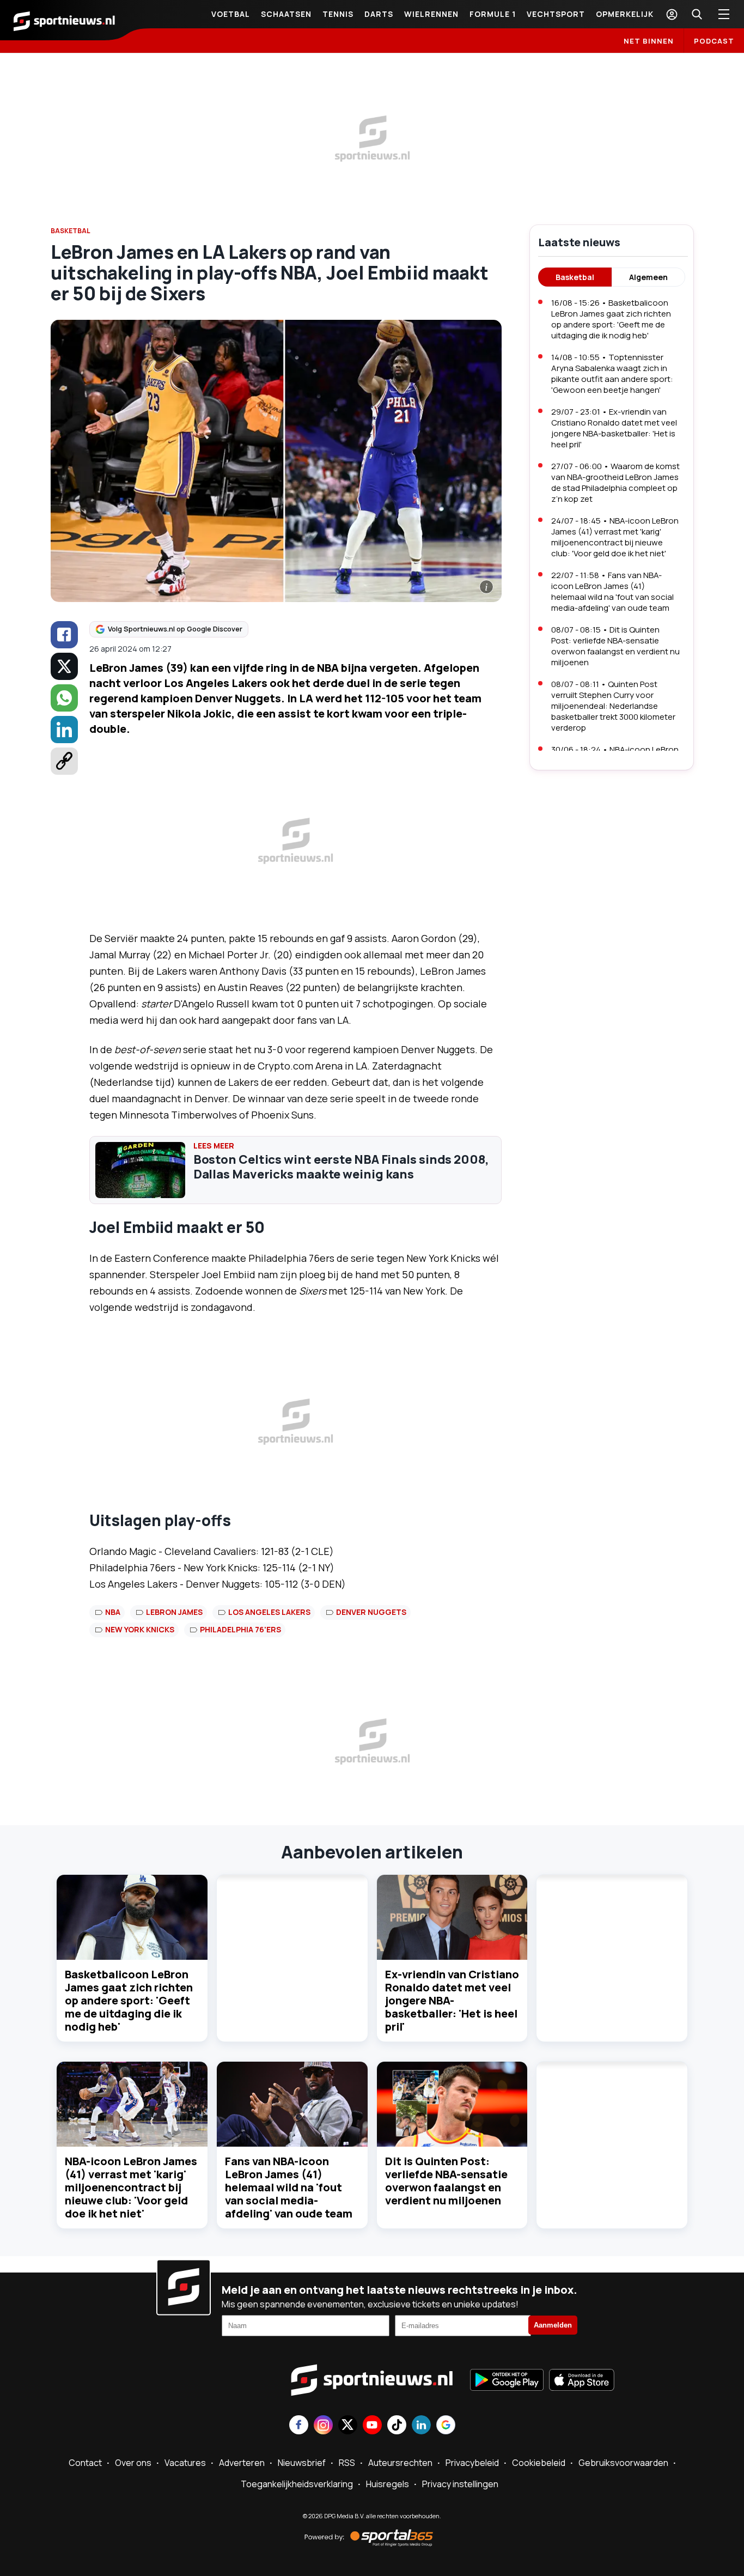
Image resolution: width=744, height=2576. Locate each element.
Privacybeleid (472, 2463)
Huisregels (388, 2484)
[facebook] (64, 635)
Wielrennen (431, 14)
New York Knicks (140, 1629)
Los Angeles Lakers (269, 1612)
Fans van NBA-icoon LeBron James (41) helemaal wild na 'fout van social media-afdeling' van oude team (289, 2187)
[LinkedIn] (64, 730)
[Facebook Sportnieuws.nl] (299, 2426)
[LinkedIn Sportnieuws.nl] (421, 2426)
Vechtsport (556, 14)
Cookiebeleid (539, 2463)
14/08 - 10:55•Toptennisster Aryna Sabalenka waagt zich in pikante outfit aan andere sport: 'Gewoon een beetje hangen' (612, 373)
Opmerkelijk (625, 14)
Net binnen (649, 41)
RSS (347, 2463)
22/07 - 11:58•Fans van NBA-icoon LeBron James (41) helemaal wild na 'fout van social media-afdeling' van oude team (612, 591)
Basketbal (575, 277)
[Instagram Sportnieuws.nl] (323, 2426)
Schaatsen (286, 14)
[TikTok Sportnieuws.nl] (397, 2426)
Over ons (133, 2463)
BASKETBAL (71, 231)
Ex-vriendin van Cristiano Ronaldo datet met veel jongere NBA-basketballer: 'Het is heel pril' (452, 2000)
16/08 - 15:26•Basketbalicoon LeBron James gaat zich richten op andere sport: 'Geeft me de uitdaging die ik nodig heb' (611, 319)
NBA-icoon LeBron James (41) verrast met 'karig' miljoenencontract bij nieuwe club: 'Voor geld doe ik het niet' (131, 2187)
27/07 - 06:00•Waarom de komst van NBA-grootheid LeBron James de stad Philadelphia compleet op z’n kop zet (615, 482)
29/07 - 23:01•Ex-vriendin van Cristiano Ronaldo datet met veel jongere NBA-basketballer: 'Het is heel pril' (614, 428)
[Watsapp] (64, 698)
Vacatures (185, 2463)
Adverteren (242, 2463)
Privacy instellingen (460, 2484)
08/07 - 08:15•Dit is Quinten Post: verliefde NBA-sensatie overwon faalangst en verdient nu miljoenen (615, 646)
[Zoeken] (697, 14)
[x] (64, 666)
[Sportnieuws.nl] (64, 20)
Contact (85, 2463)
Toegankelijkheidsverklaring (297, 2484)
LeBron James (174, 1612)
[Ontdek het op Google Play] (507, 2381)
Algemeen (648, 277)
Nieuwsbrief (302, 2463)
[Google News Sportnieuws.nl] (446, 2426)
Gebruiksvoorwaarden (623, 2463)
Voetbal (231, 14)
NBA (113, 1612)
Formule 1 (493, 14)
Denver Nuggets (371, 1612)
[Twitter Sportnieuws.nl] (348, 2426)
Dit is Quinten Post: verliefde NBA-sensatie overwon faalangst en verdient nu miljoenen (446, 2181)
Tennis (338, 14)
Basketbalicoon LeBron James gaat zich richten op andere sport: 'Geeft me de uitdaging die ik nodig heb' (129, 2000)
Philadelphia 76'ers (240, 1629)
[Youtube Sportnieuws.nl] (372, 2426)
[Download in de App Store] (582, 2381)
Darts (379, 14)
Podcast (714, 41)
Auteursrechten (400, 2463)
